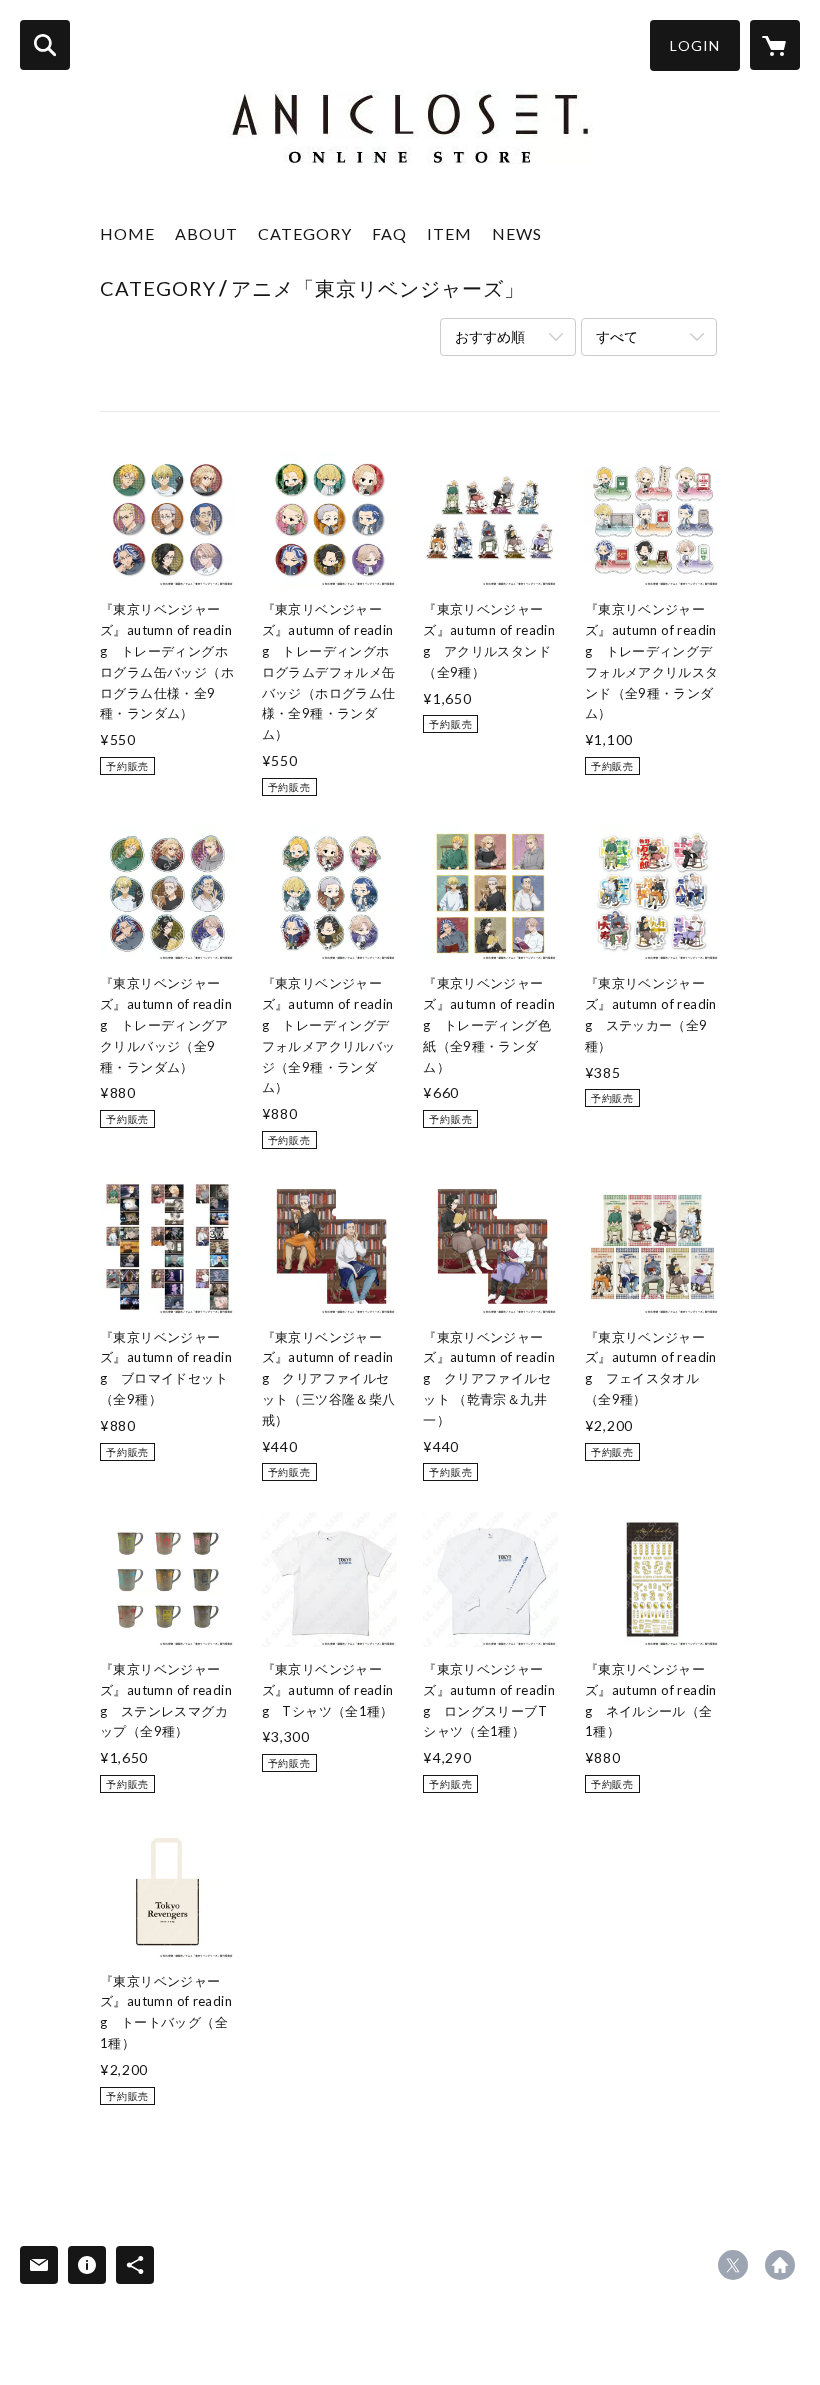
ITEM (449, 233)
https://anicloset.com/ (780, 2265)
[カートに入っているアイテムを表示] (775, 45)
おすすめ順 (490, 336)
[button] (695, 45)
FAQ (389, 233)
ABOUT (206, 233)
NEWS (517, 233)
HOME (127, 233)
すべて (617, 336)
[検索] (45, 45)
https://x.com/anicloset (733, 2265)
